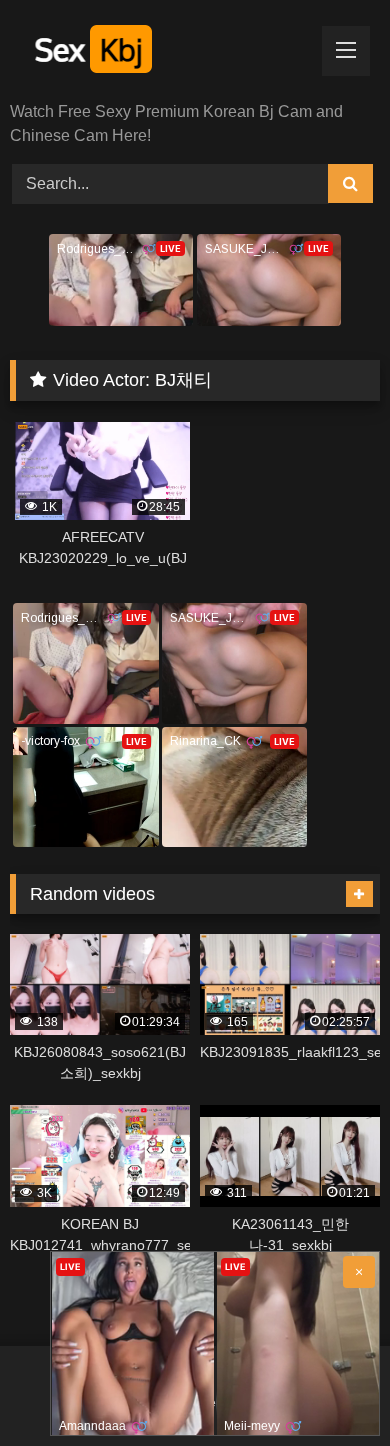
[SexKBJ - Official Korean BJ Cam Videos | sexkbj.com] (160, 52)
